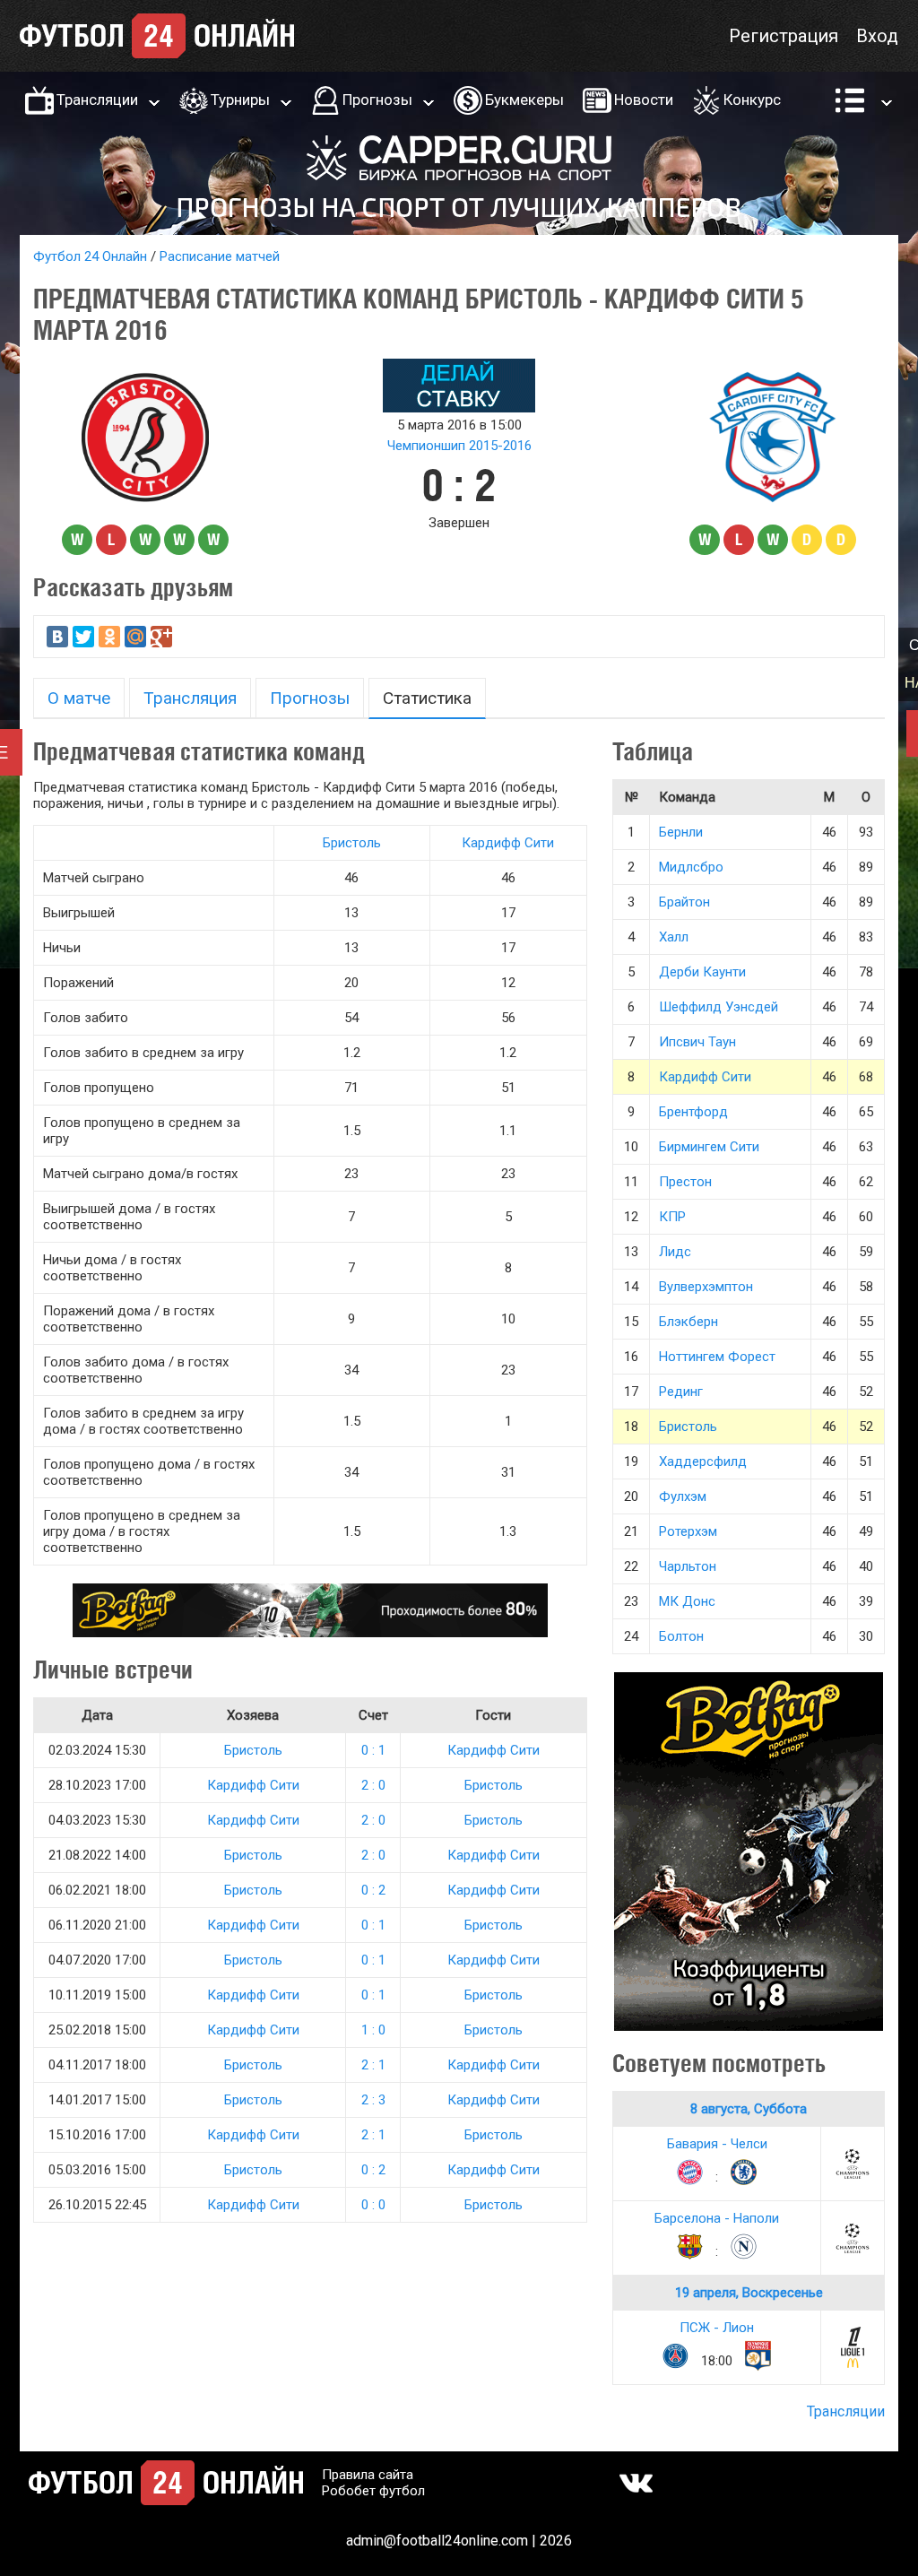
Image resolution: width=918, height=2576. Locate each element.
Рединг (681, 1392)
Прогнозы (377, 100)
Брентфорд (693, 1112)
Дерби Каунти (702, 972)
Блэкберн (688, 1322)
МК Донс (687, 1601)
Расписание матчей (220, 256)
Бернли (681, 832)
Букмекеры (524, 100)
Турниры (240, 100)
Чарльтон (688, 1566)
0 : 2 (373, 1890)
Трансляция (190, 698)
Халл (674, 937)
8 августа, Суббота (749, 2109)
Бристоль (352, 843)
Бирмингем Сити (709, 1147)
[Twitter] (83, 637)
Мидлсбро (691, 867)
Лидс (675, 1252)
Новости (644, 100)
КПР (672, 1217)
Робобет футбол (373, 2491)
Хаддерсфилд (703, 1461)
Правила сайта (368, 2475)
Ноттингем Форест (717, 1357)
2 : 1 (373, 2065)
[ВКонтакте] (57, 637)
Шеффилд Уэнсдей (719, 1007)
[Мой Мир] (135, 637)
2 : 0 (373, 1785)
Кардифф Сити (508, 843)
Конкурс (752, 100)
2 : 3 (373, 2100)
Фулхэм (683, 1496)
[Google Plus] (161, 637)
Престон (685, 1182)
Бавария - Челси (717, 2144)
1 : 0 (373, 2030)
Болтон (681, 1636)
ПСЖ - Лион (717, 2328)
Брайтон (684, 902)
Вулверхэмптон (706, 1287)
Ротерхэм (688, 1531)
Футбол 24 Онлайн (90, 256)
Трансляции (97, 100)
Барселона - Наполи (717, 2218)
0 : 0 (373, 2205)
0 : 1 (373, 1750)
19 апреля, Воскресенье (749, 2293)
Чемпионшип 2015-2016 (459, 446)
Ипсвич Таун (697, 1042)
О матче (79, 698)
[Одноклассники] (109, 637)
